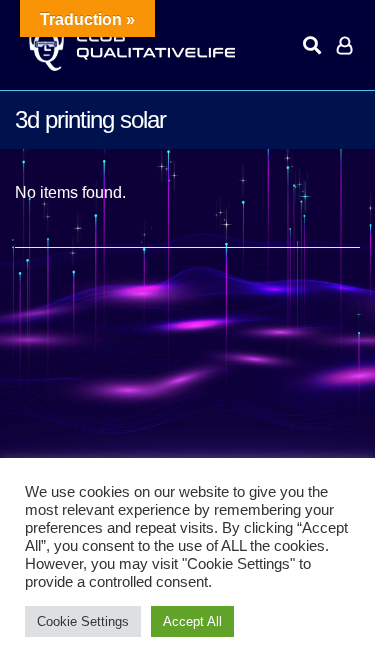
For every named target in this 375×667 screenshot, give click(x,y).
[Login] (344, 45)
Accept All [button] (192, 621)
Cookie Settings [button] (83, 621)
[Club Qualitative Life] (130, 45)
